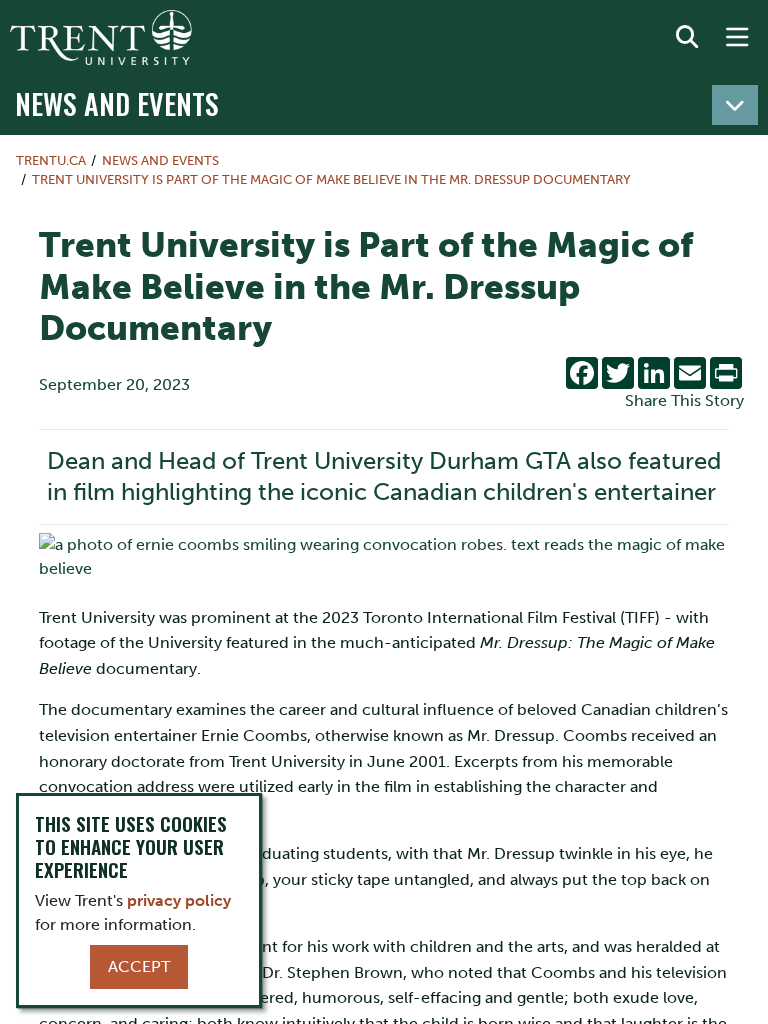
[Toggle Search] (687, 38)
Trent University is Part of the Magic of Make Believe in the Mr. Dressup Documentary (331, 179)
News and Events (117, 103)
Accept (139, 966)
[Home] (101, 37)
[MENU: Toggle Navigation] (737, 38)
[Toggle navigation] (735, 105)
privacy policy (179, 900)
